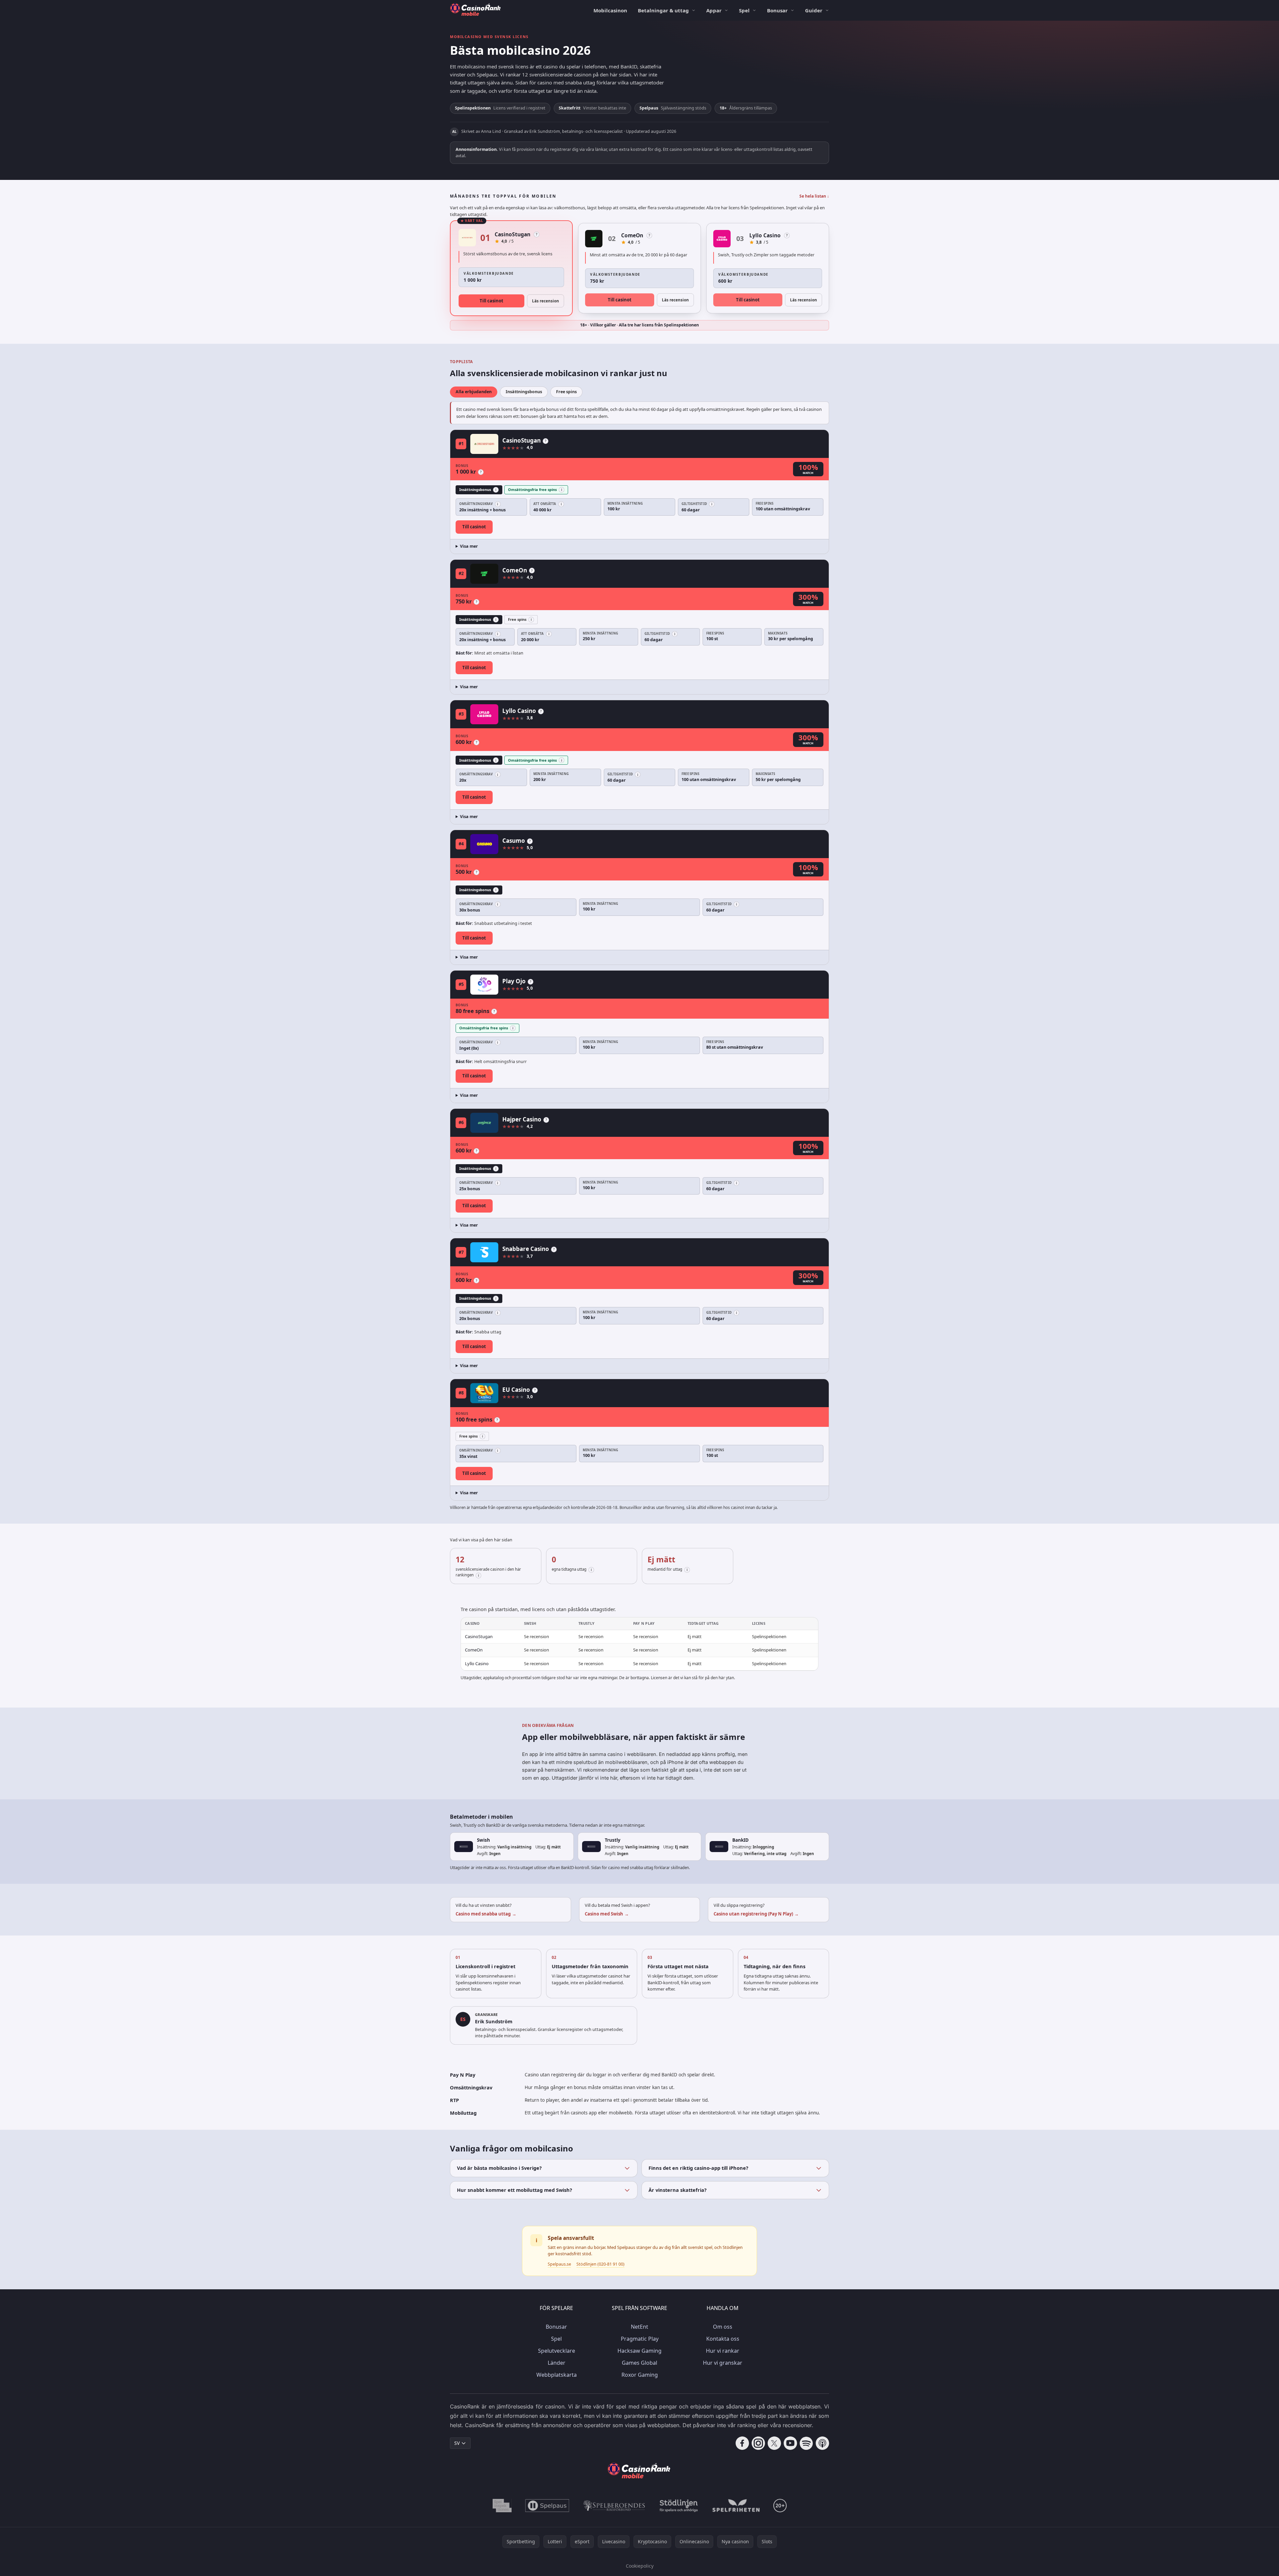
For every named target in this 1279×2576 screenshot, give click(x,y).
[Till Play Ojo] (484, 985)
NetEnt (639, 2327)
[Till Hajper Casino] (484, 1123)
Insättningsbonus (524, 392)
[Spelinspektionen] (502, 2506)
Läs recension (546, 301)
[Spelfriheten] (736, 2506)
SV (457, 2443)
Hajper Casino (522, 1119)
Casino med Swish (607, 1914)
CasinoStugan (513, 234)
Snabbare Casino (526, 1249)
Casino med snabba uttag (486, 1914)
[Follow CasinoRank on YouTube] (790, 2443)
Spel (744, 10)
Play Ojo (514, 981)
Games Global (639, 2363)
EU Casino (516, 1390)
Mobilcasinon (610, 10)
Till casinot (491, 301)
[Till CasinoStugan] (467, 238)
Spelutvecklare (557, 2351)
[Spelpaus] (547, 2506)
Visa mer (469, 546)
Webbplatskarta (557, 2375)
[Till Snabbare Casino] (484, 1252)
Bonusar (777, 10)
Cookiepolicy (640, 2566)
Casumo (514, 841)
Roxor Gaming (640, 2375)
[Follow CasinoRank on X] (774, 2443)
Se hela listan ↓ (814, 196)
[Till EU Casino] (484, 1393)
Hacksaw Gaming (639, 2351)
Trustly (613, 1840)
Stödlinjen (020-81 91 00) (600, 2264)
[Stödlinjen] (679, 2506)
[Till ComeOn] (594, 239)
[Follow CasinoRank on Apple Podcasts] (822, 2443)
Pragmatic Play (640, 2339)
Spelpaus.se (559, 2264)
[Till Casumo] (484, 844)
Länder (557, 2363)
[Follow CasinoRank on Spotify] (806, 2443)
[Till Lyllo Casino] (722, 239)
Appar (714, 10)
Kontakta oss (723, 2339)
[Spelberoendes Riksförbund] (614, 2506)
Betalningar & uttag (663, 10)
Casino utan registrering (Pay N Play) (756, 1914)
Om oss (723, 2327)
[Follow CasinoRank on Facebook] (742, 2443)
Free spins (566, 392)
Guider (814, 10)
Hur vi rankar (723, 2351)
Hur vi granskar (723, 2363)
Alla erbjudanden (474, 392)
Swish (483, 1840)
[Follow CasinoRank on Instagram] (758, 2443)
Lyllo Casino (765, 235)
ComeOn (632, 235)
